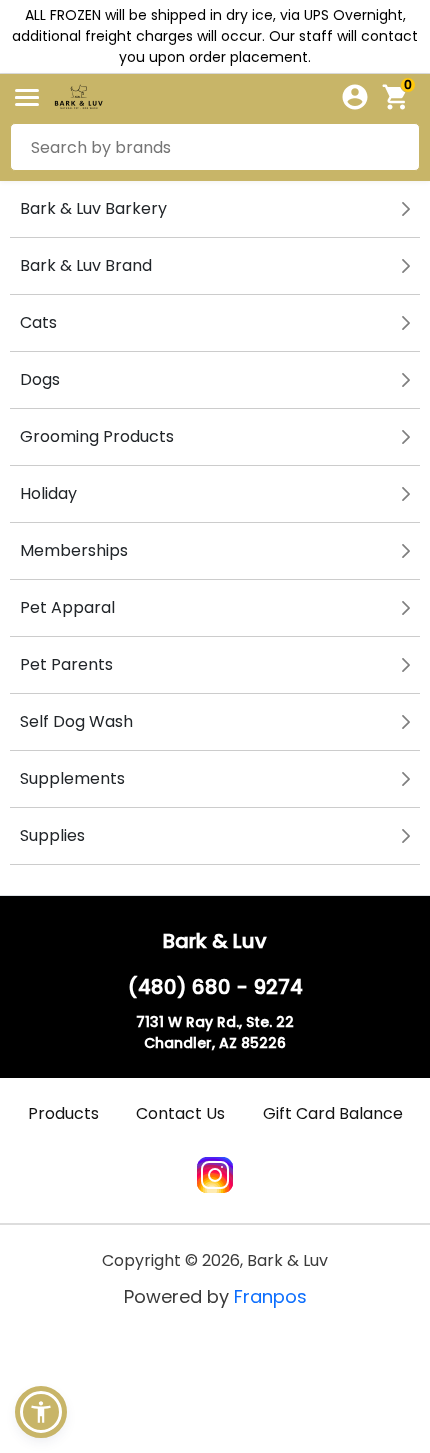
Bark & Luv (215, 941)
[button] (41, 1412)
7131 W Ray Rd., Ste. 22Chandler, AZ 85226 (215, 1032)
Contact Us (180, 1113)
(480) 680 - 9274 (215, 987)
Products (63, 1113)
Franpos (270, 1296)
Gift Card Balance (333, 1113)
